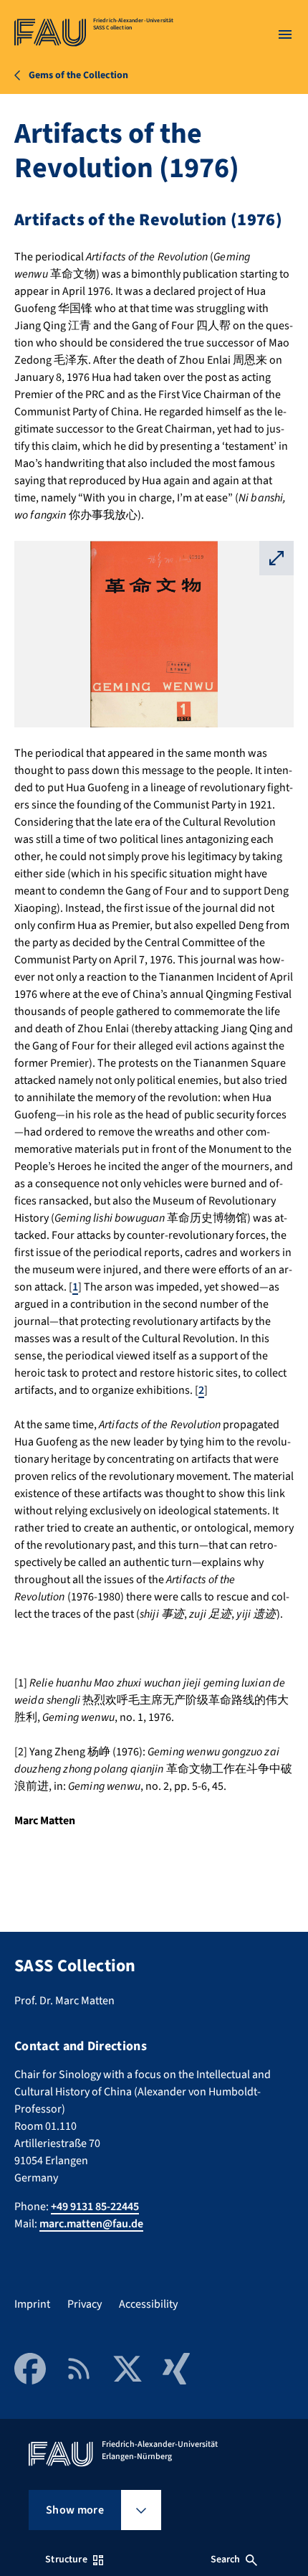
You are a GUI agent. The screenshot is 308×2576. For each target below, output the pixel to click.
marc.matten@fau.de (91, 2224)
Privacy (85, 2304)
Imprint (32, 2304)
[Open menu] (285, 34)
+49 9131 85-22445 (95, 2207)
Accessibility (148, 2304)
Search (226, 2560)
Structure (66, 2560)
